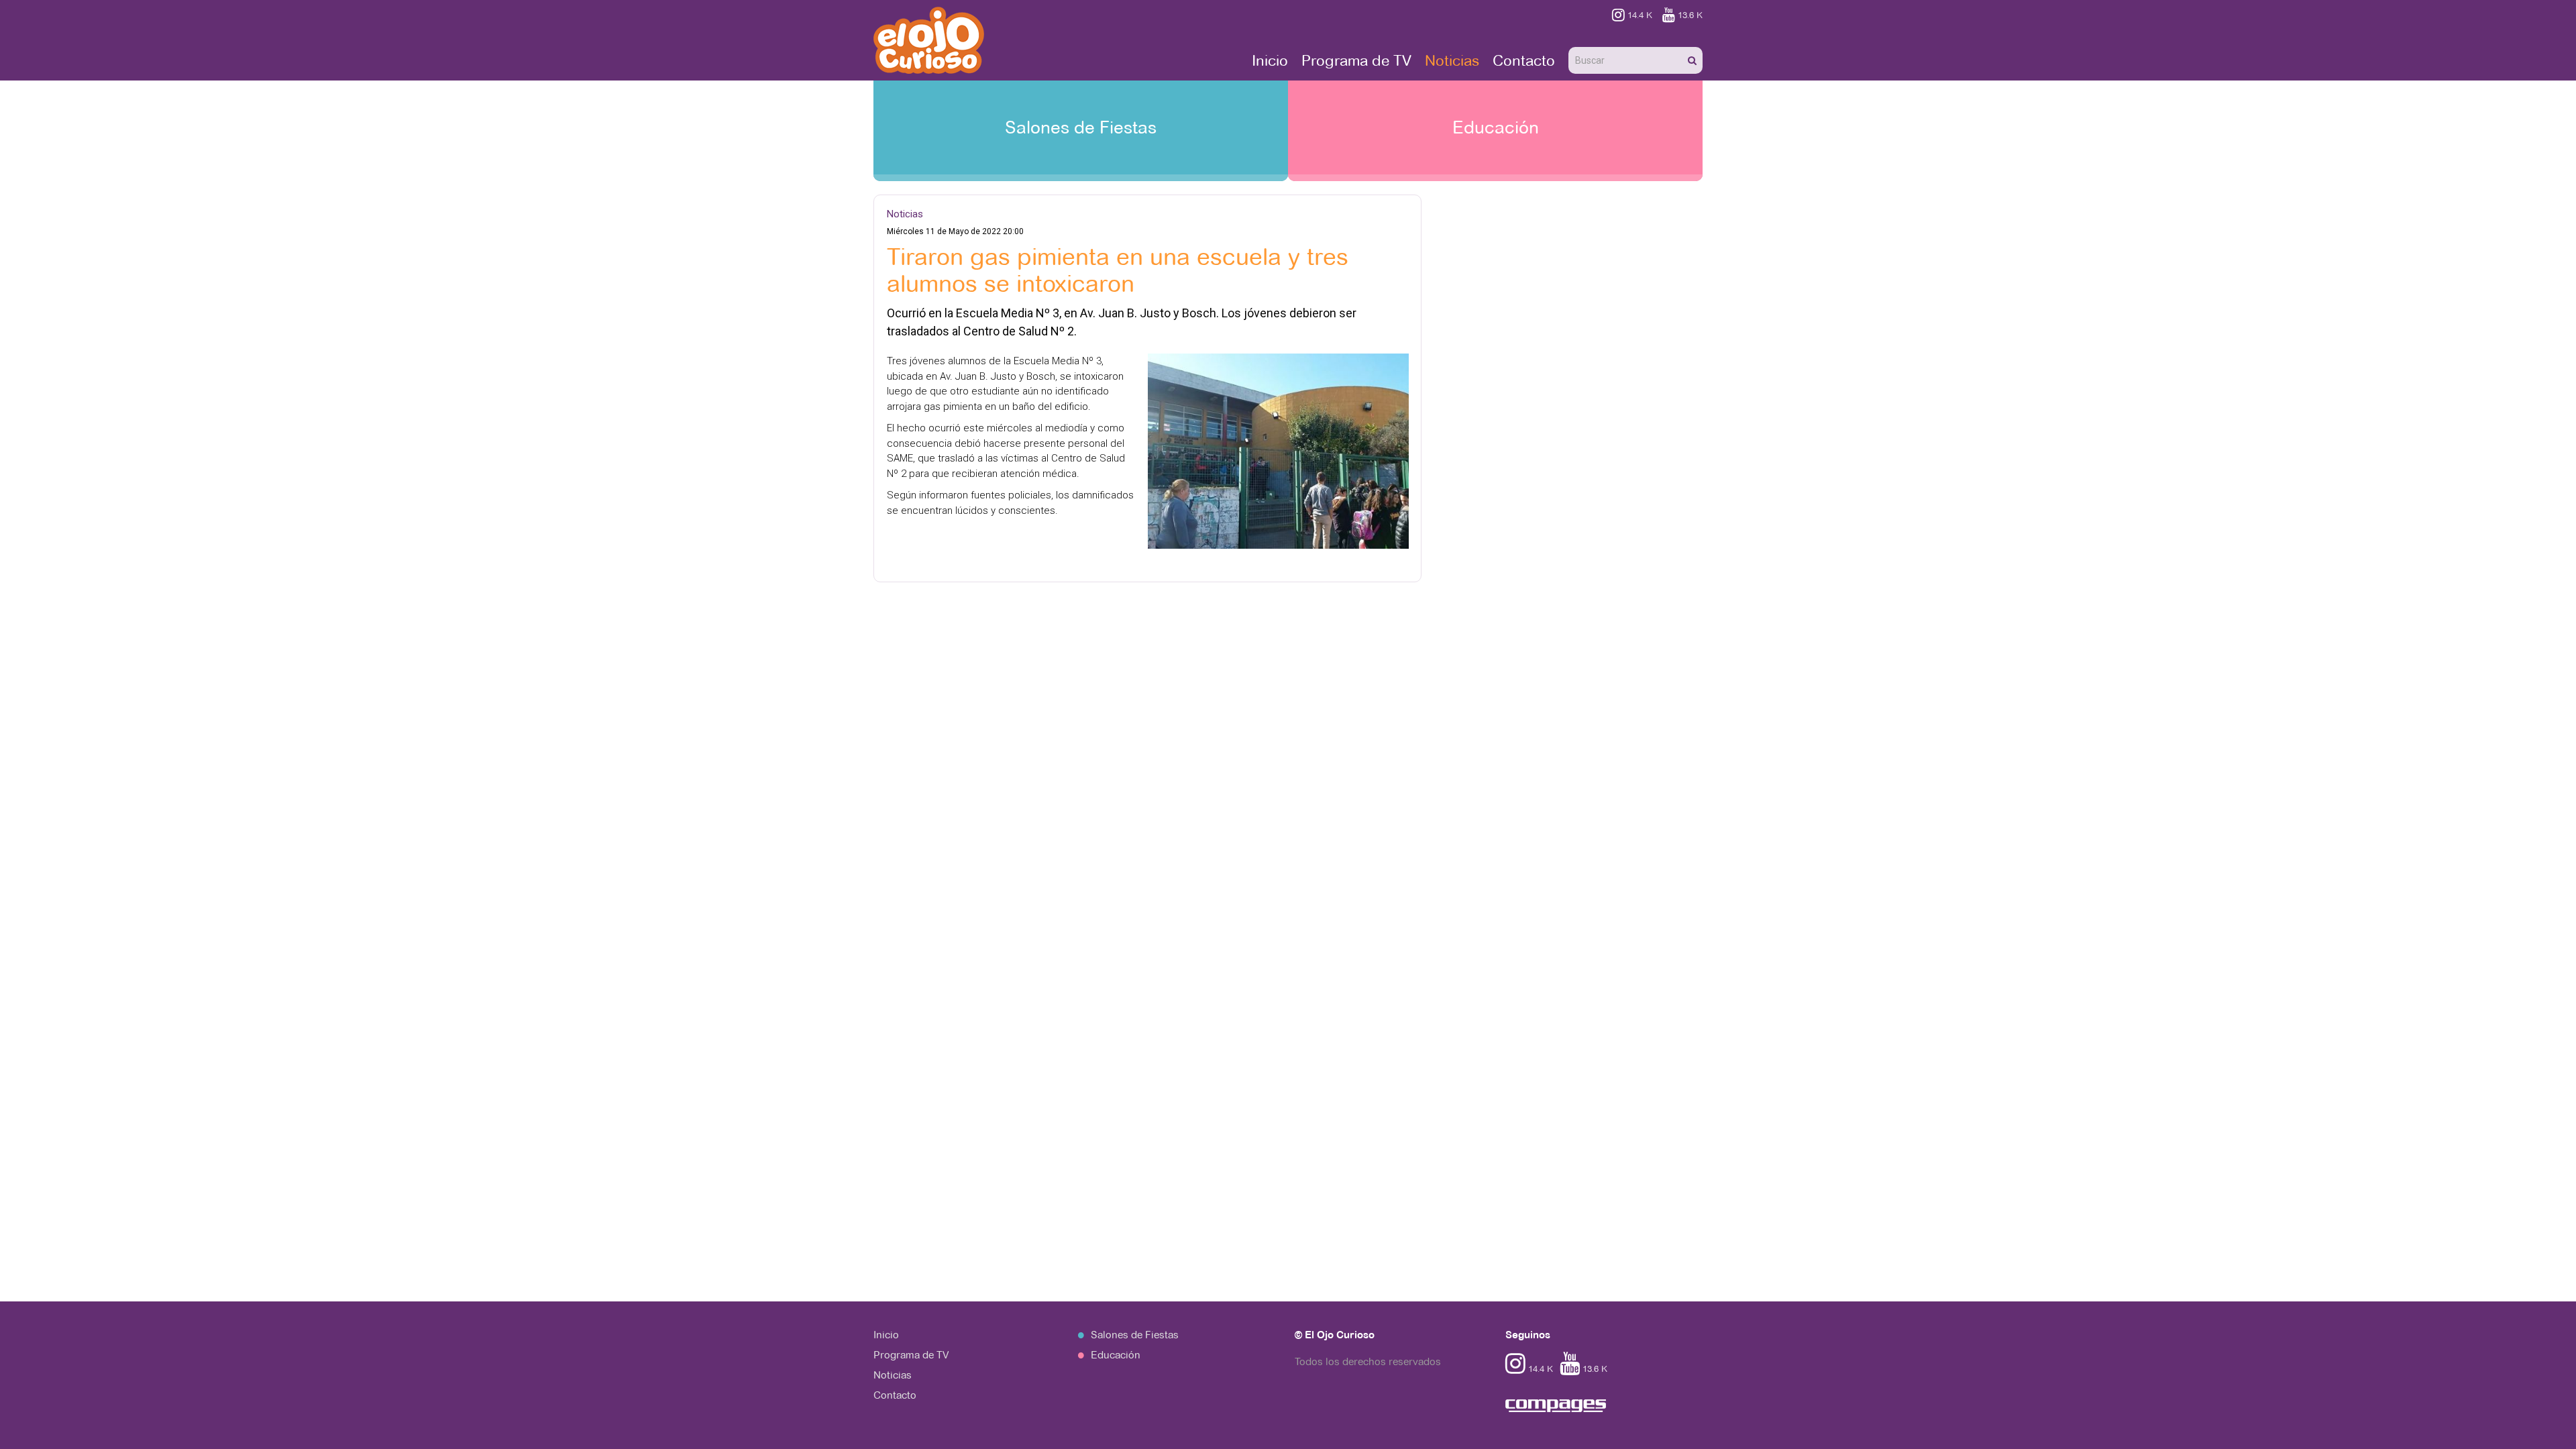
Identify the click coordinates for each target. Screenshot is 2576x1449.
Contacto (1524, 60)
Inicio (1270, 60)
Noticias (1452, 60)
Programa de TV (1356, 60)
